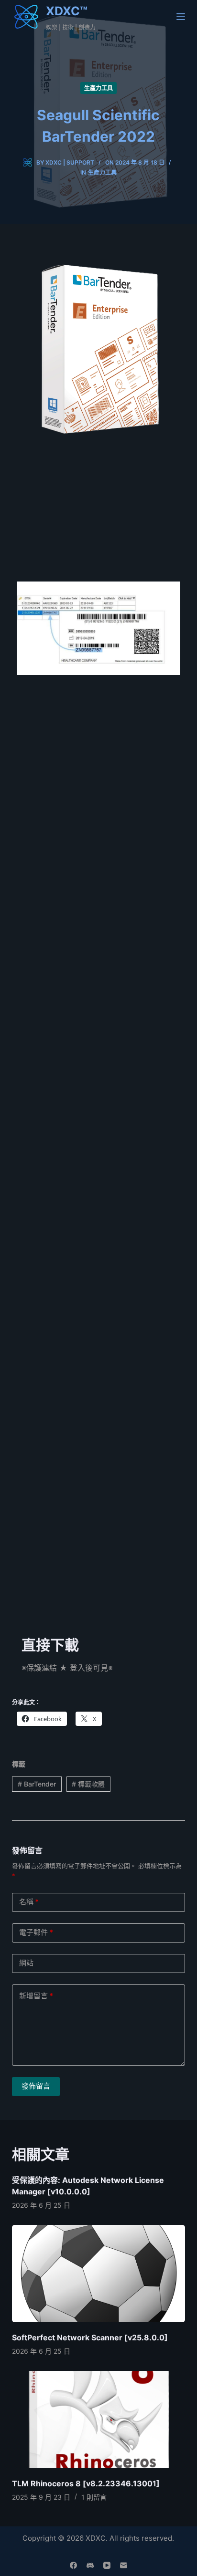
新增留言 (36, 1996)
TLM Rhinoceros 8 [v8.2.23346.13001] (86, 2483)
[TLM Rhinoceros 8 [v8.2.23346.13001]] (99, 2420)
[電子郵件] (124, 2565)
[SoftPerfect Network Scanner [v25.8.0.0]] (99, 2274)
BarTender (37, 1784)
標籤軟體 (88, 1784)
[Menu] (181, 17)
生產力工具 (98, 88)
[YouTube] (107, 2565)
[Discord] (90, 2565)
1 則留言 (94, 2497)
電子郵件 (36, 1932)
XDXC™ (67, 11)
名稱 (29, 1902)
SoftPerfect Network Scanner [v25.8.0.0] (90, 2337)
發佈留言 (36, 2086)
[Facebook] (73, 2565)
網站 (26, 1963)
